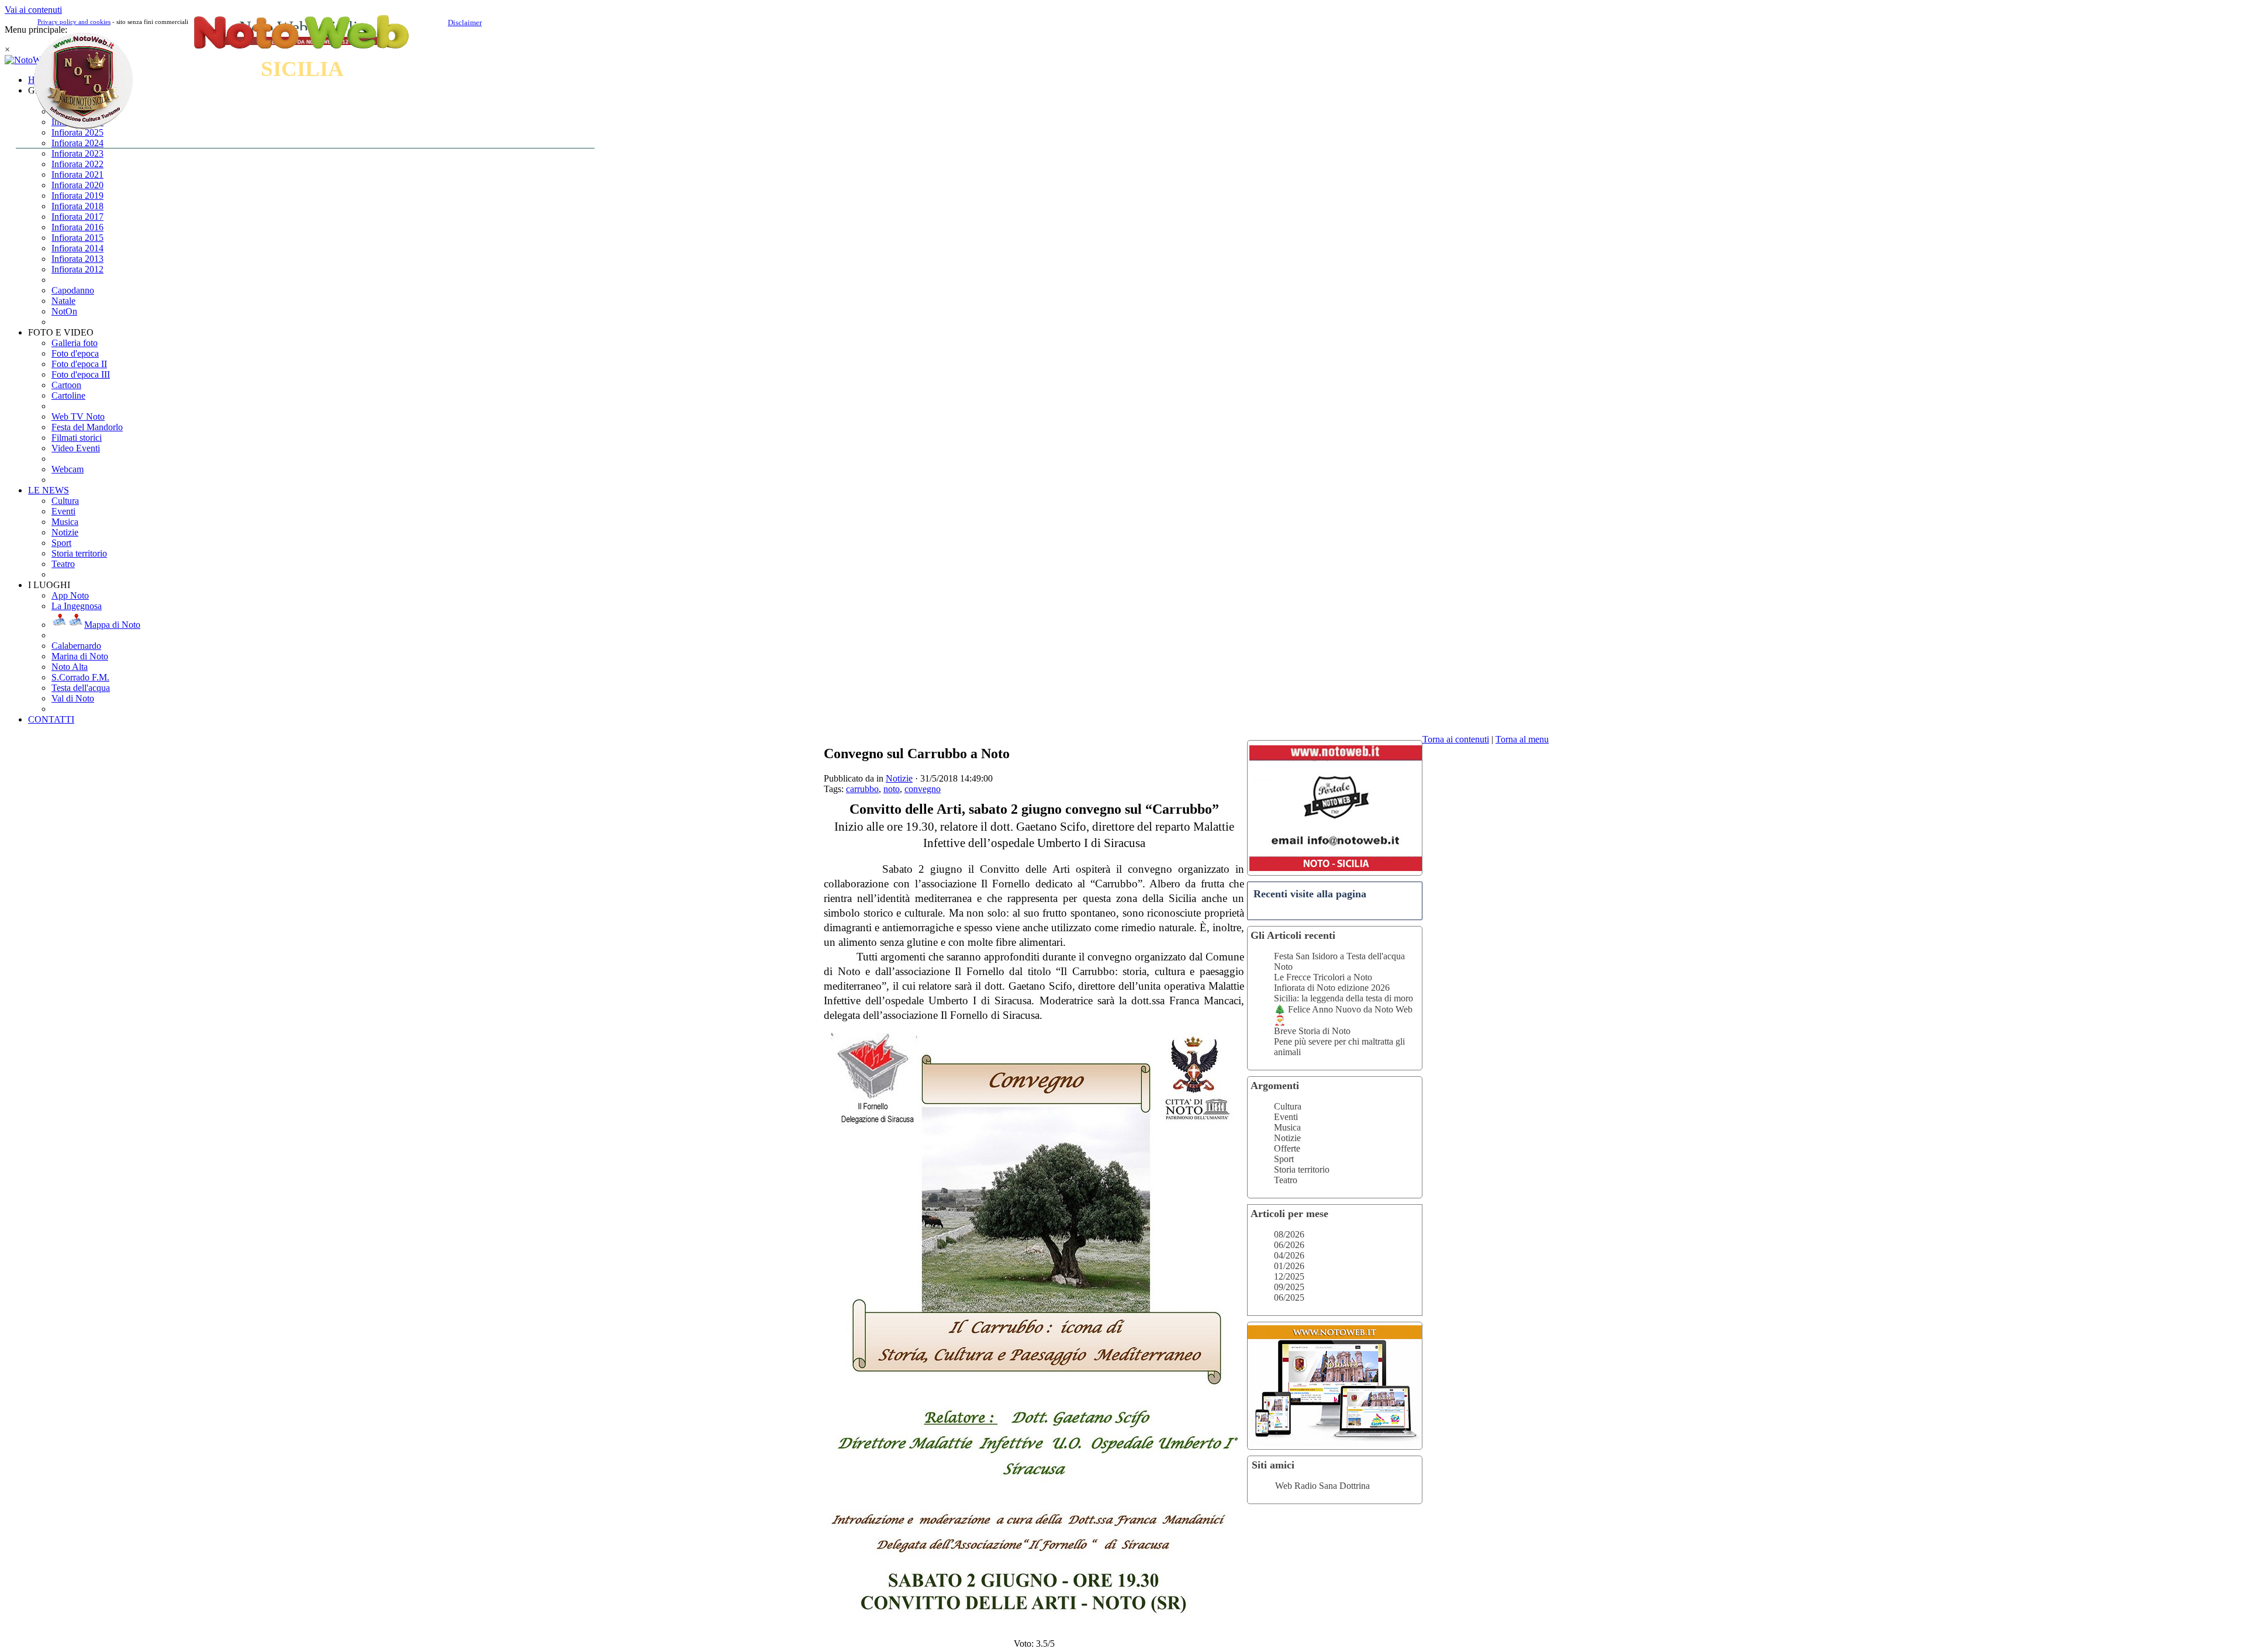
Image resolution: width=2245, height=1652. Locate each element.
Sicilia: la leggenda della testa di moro (1343, 998)
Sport (1284, 1159)
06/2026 (1289, 1245)
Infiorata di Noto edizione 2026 (1332, 988)
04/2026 (1289, 1255)
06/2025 (1289, 1297)
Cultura (1288, 1106)
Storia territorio (1302, 1169)
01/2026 (1289, 1266)
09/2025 (1289, 1287)
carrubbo (862, 789)
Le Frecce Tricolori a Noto (1323, 977)
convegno (923, 789)
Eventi (1286, 1117)
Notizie (1287, 1138)
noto (892, 789)
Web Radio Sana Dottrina (1322, 1486)
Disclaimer (465, 23)
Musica (1287, 1127)
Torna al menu (1522, 739)
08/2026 (1289, 1234)
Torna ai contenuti (1456, 739)
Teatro (1286, 1180)
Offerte (1287, 1148)
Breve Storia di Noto (1312, 1031)
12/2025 (1289, 1276)
